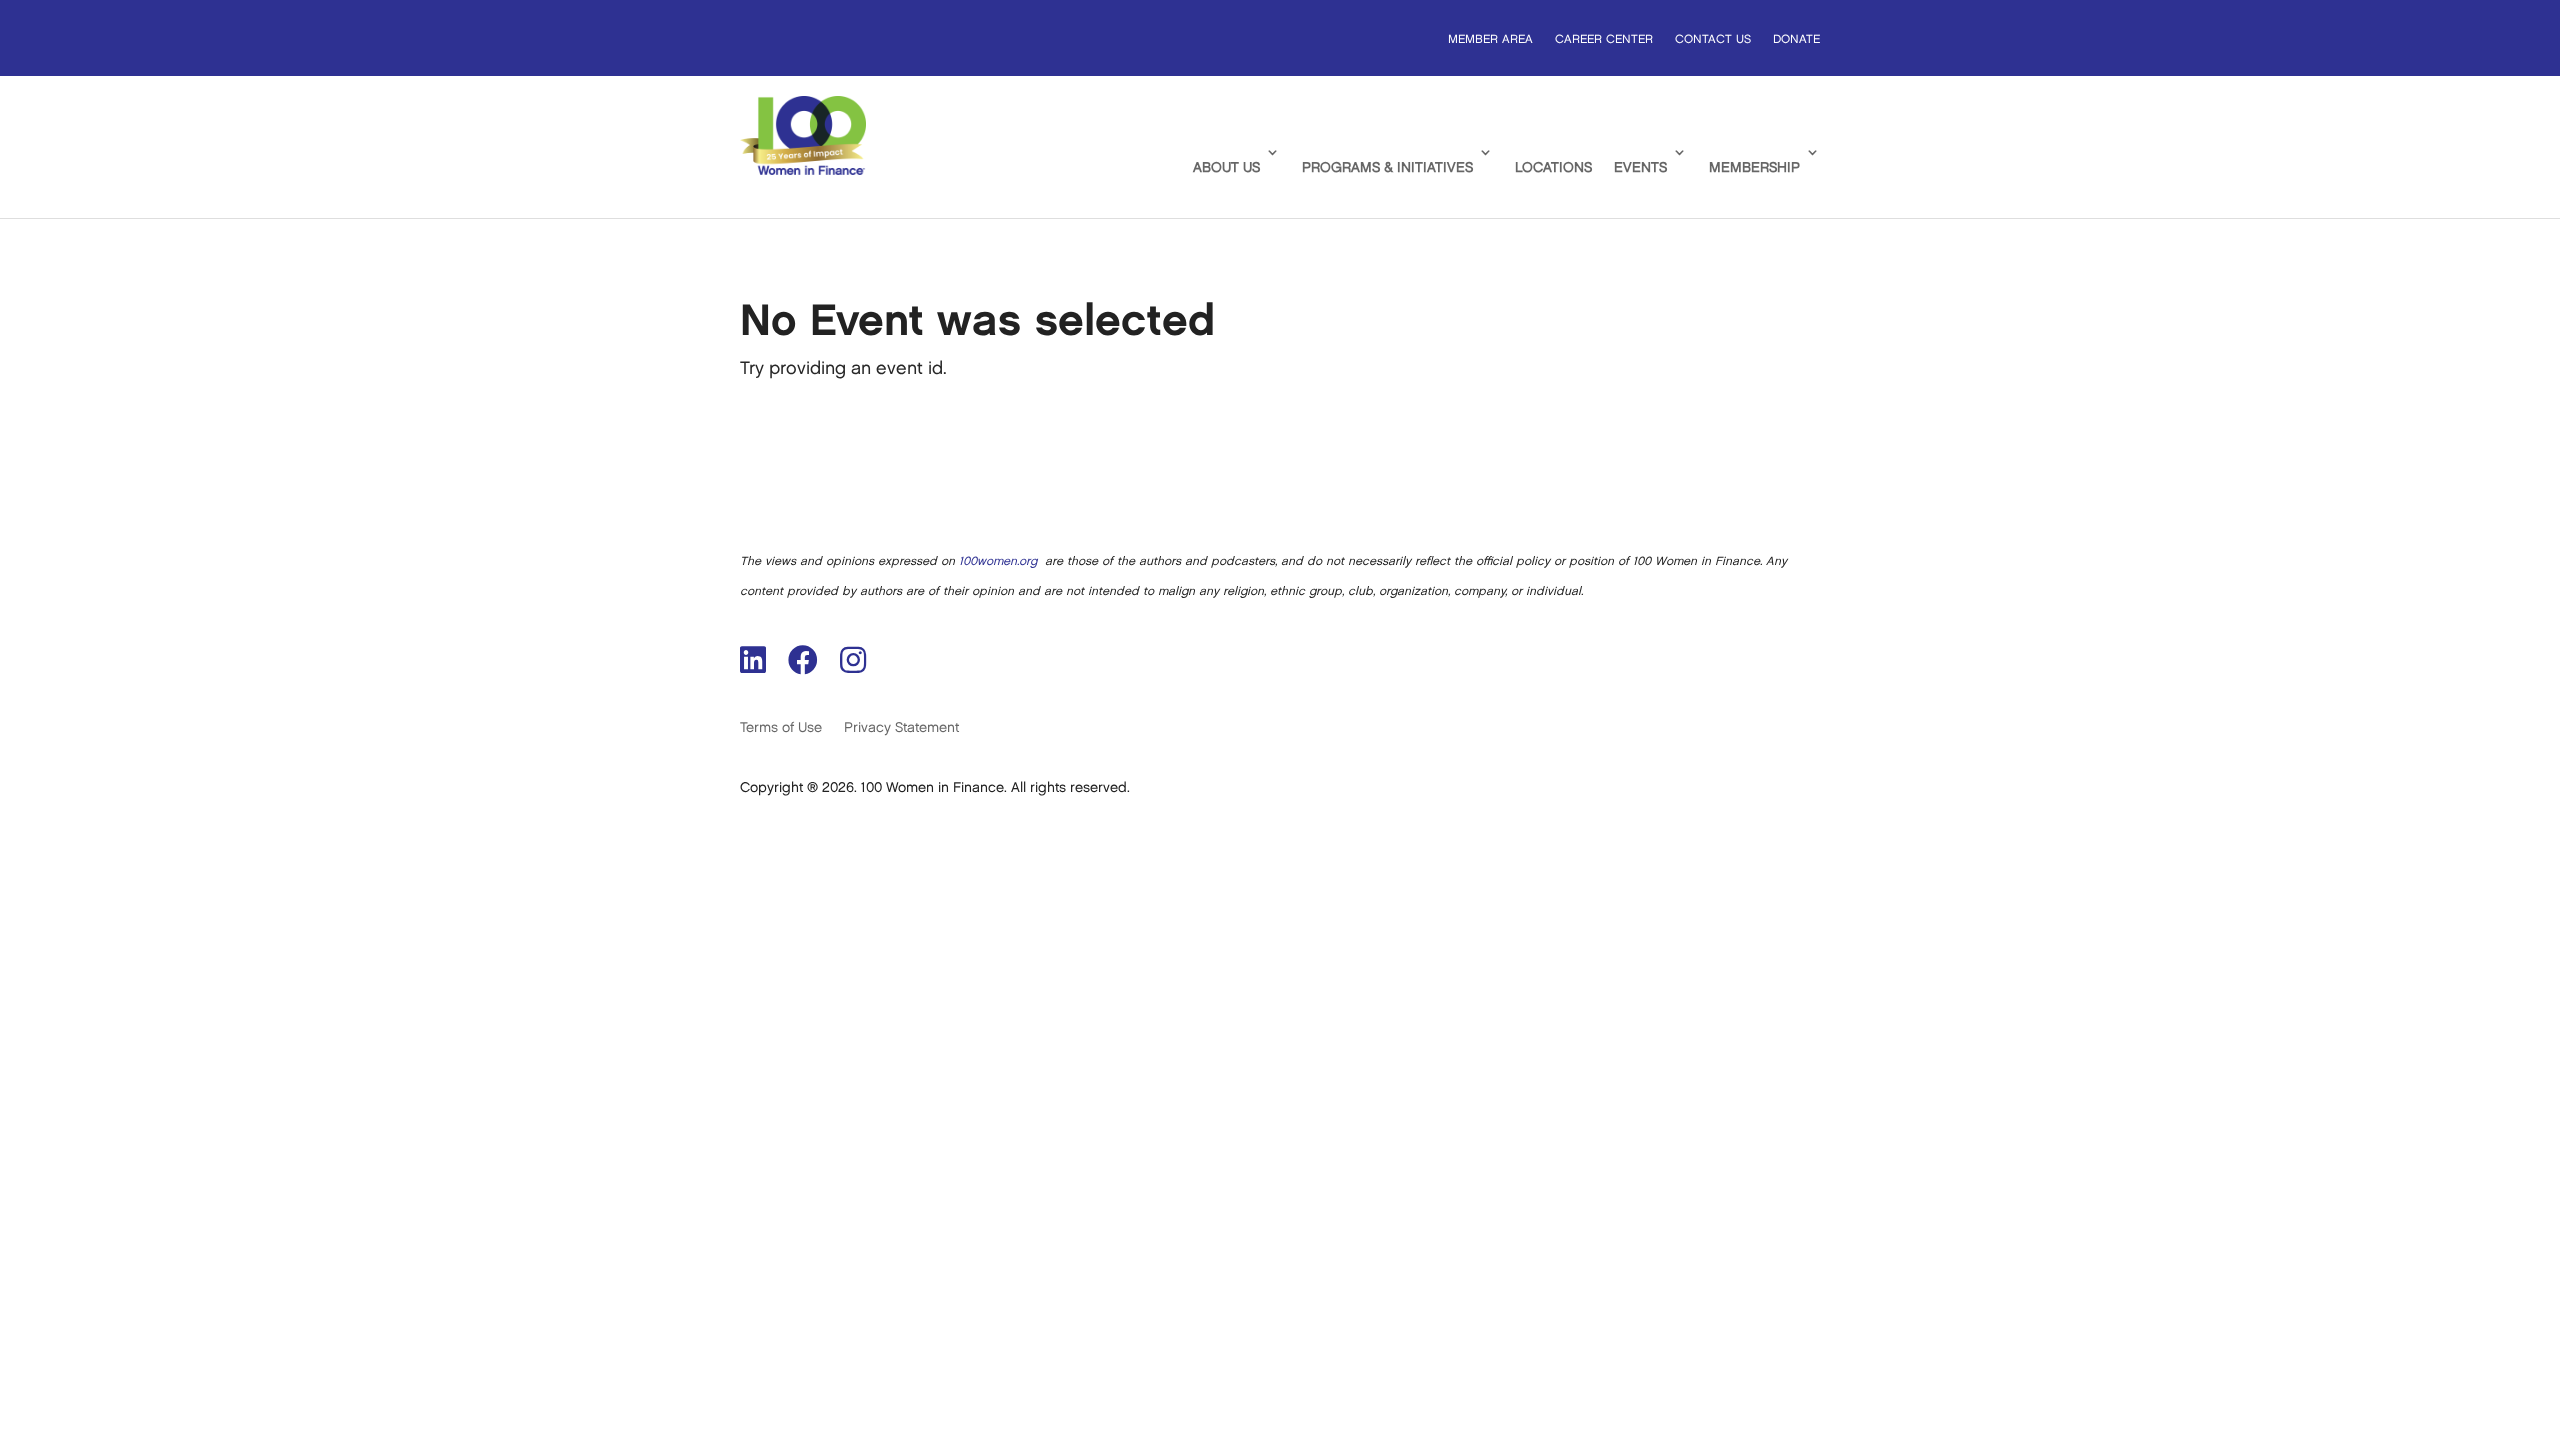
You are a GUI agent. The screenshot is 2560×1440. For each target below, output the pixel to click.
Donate (1796, 39)
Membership (1754, 167)
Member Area (1490, 39)
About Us (1226, 167)
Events (1640, 167)
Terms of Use (781, 727)
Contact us (1713, 39)
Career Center (1604, 39)
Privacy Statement (901, 727)
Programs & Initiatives (1387, 167)
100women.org (998, 561)
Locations (1553, 167)
